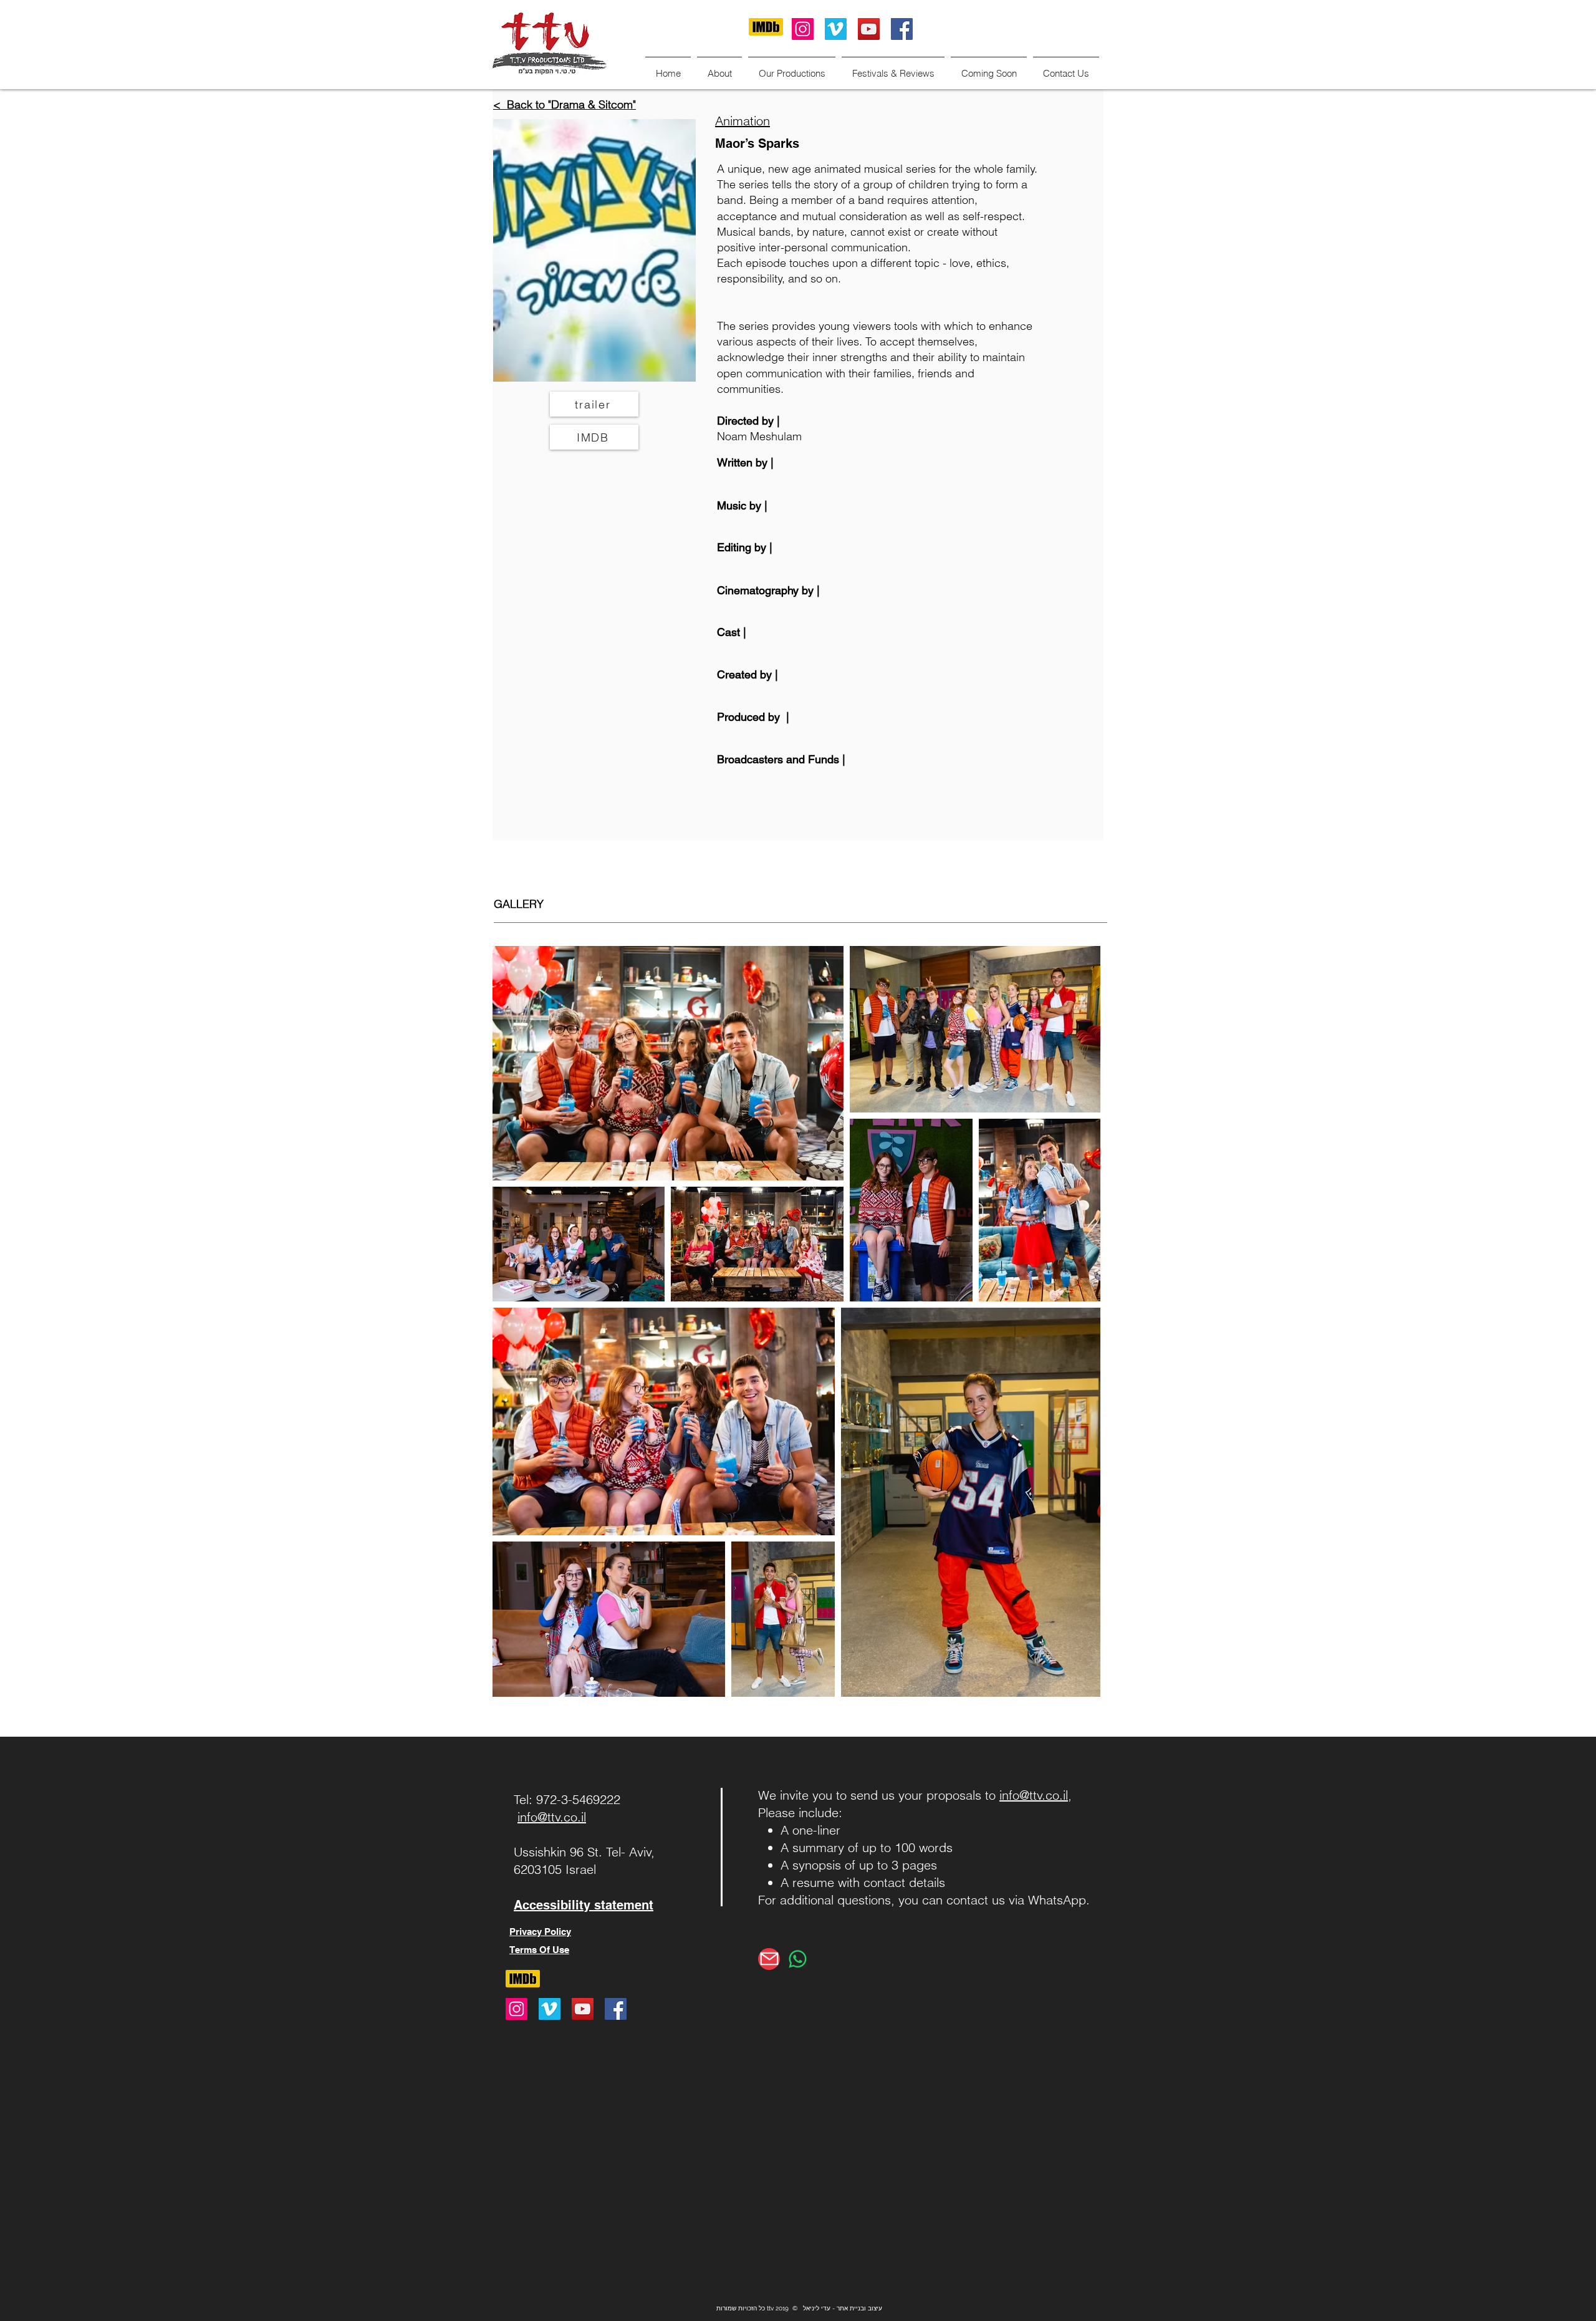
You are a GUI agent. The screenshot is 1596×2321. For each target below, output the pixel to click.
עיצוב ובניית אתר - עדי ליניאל (843, 2308)
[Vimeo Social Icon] (836, 29)
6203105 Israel (555, 1869)
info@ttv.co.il (552, 1817)
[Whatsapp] (798, 1959)
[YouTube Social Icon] (869, 29)
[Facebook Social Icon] (902, 29)
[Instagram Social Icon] (803, 29)
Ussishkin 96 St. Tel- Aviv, (584, 1852)
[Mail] (769, 1959)
